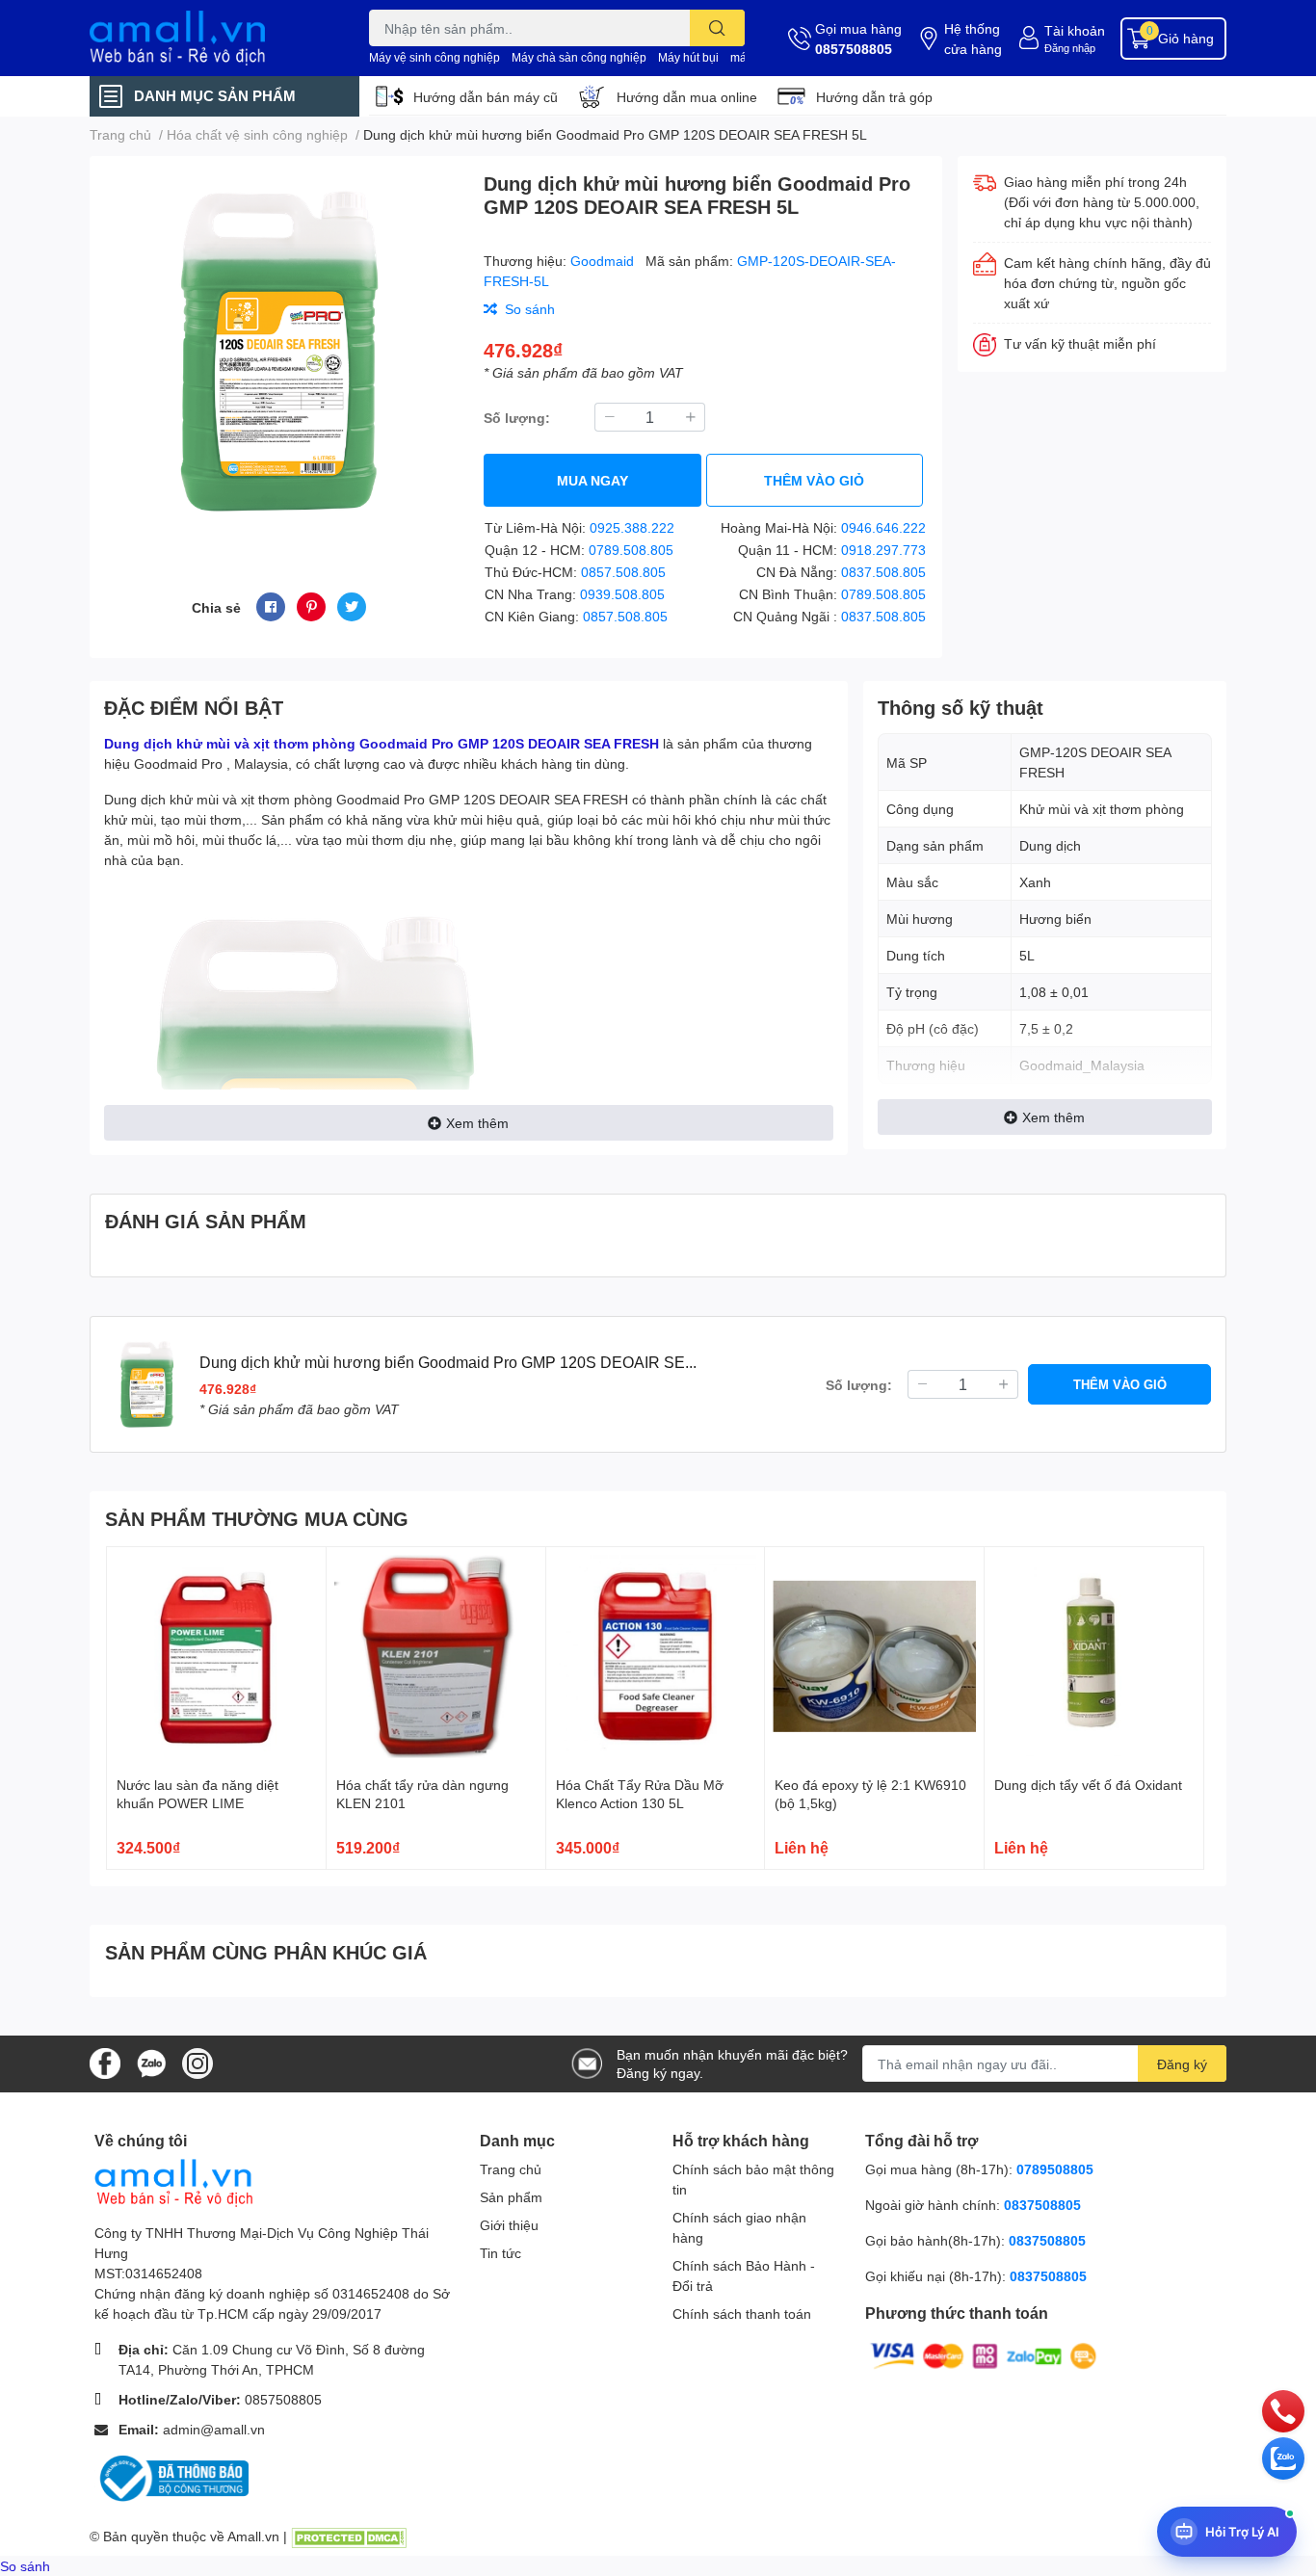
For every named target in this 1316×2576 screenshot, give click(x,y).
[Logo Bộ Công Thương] (171, 2477)
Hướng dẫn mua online (687, 97)
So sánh (25, 2566)
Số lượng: (517, 418)
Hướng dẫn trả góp (874, 97)
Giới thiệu (509, 2225)
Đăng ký (1182, 2064)
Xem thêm (477, 1123)
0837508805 (1042, 2205)
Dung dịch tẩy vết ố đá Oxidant (1088, 1785)
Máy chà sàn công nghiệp (579, 57)
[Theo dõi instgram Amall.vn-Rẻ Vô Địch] (197, 2062)
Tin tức (500, 2253)
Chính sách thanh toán (742, 2313)
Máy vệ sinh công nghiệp (434, 57)
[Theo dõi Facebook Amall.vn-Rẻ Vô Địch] (105, 2062)
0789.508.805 (631, 550)
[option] (279, 351)
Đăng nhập (1070, 48)
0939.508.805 (622, 594)
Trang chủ (511, 2169)
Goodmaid (604, 261)
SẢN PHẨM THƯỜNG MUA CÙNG (257, 1518)
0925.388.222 (632, 527)
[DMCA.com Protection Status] (349, 2536)
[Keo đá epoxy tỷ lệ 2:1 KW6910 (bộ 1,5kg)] (874, 1656)
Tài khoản (1075, 30)
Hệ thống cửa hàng (973, 39)
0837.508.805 (883, 572)
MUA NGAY (592, 480)
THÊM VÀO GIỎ (814, 480)
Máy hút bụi (688, 57)
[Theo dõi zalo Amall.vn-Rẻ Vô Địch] (151, 2062)
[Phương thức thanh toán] (984, 2355)
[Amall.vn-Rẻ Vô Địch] (209, 38)
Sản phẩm (511, 2197)
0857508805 (854, 49)
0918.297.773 (883, 550)
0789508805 (1055, 2169)
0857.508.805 (623, 572)
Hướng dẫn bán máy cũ (486, 97)
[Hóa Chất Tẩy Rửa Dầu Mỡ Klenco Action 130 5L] (656, 1656)
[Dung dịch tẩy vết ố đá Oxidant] (1094, 1656)
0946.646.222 (883, 527)
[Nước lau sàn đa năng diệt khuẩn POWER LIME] (216, 1656)
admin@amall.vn (214, 2429)
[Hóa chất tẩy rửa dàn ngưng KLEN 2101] (436, 1656)
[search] (717, 28)
